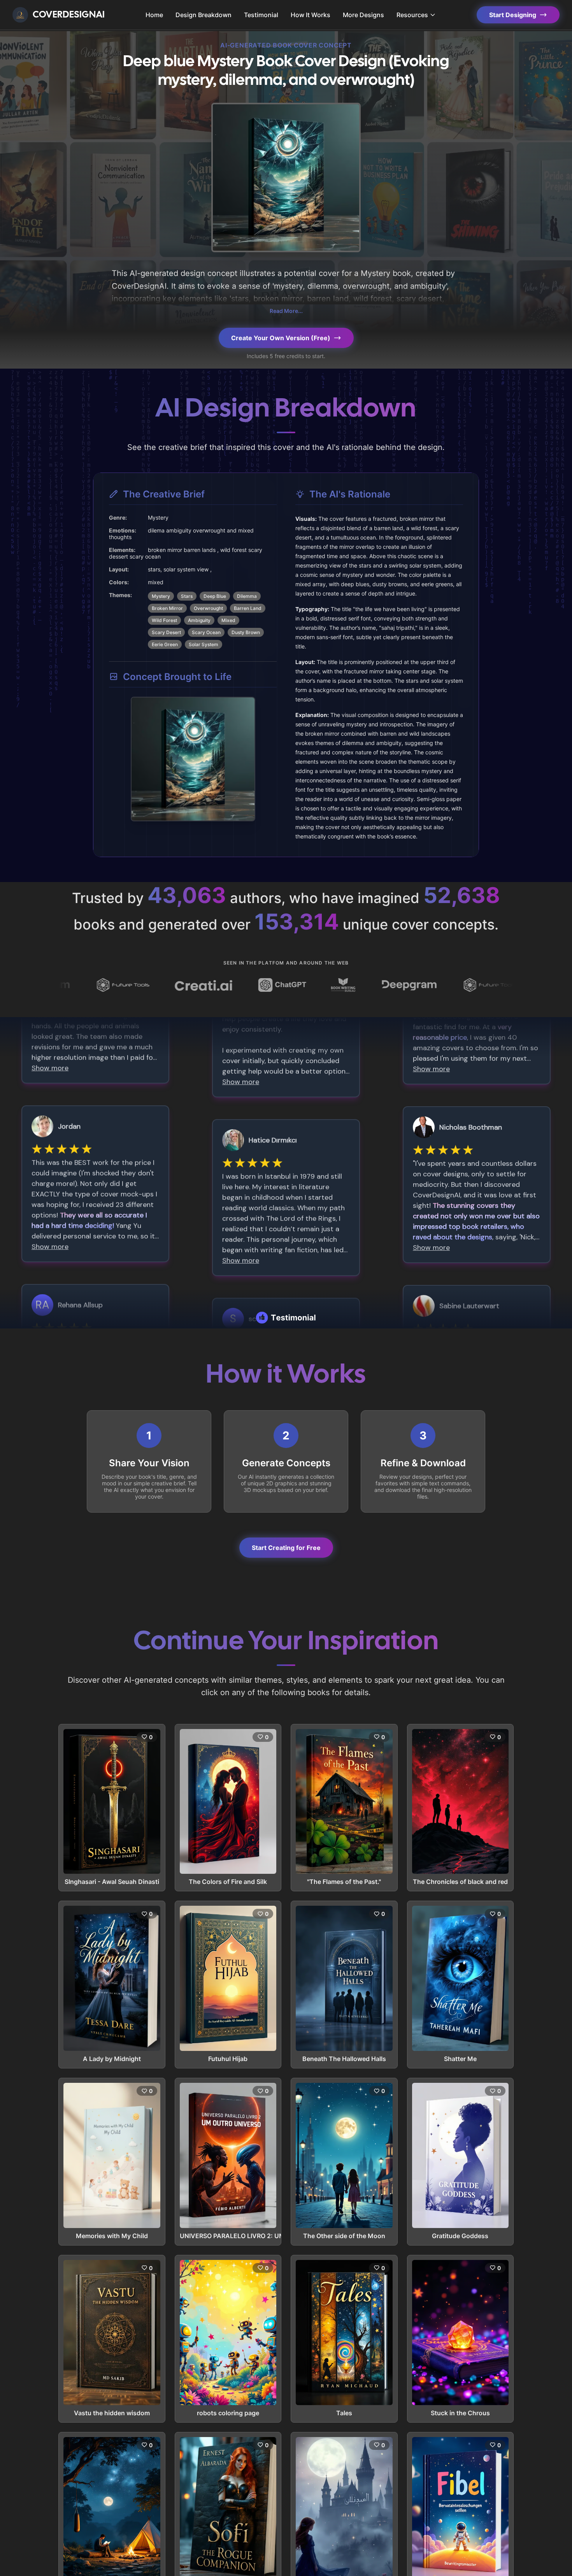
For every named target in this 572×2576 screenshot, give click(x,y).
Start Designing (513, 15)
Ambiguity (199, 620)
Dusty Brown (246, 632)
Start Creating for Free (286, 1548)
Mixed (228, 620)
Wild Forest (164, 620)
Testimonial (261, 15)
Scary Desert (166, 632)
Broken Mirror (167, 608)
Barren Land (248, 608)
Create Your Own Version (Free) (281, 338)
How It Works (311, 15)
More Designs (363, 15)
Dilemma (247, 596)
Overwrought (208, 608)
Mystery (161, 596)
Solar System (204, 644)
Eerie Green (165, 644)
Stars (187, 596)
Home (154, 15)
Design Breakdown (204, 15)
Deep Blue (215, 596)
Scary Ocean (206, 632)
